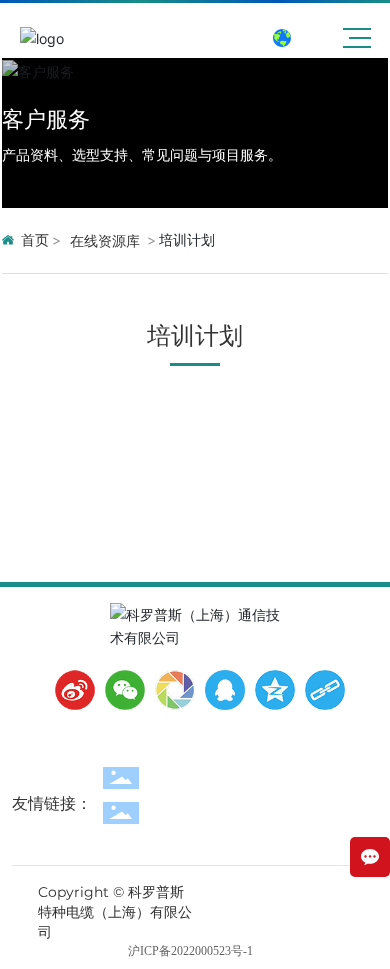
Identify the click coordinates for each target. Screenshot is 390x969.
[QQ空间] (270, 690)
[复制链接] (320, 690)
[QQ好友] (220, 690)
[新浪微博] (70, 690)
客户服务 (46, 119)
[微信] (120, 690)
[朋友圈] (170, 690)
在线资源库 (105, 240)
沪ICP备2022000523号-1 (190, 951)
